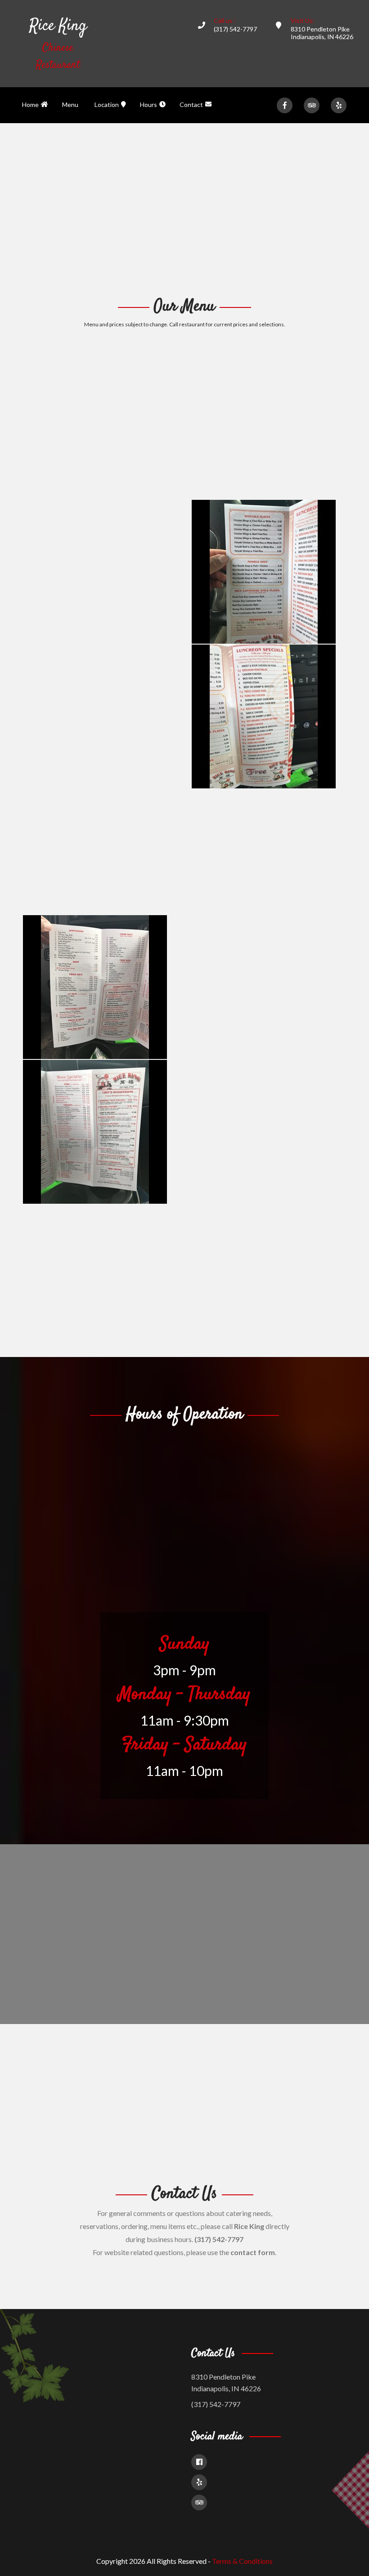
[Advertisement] (184, 209)
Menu (70, 105)
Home (30, 105)
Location (107, 105)
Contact (191, 105)
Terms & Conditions (242, 2561)
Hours (148, 105)
